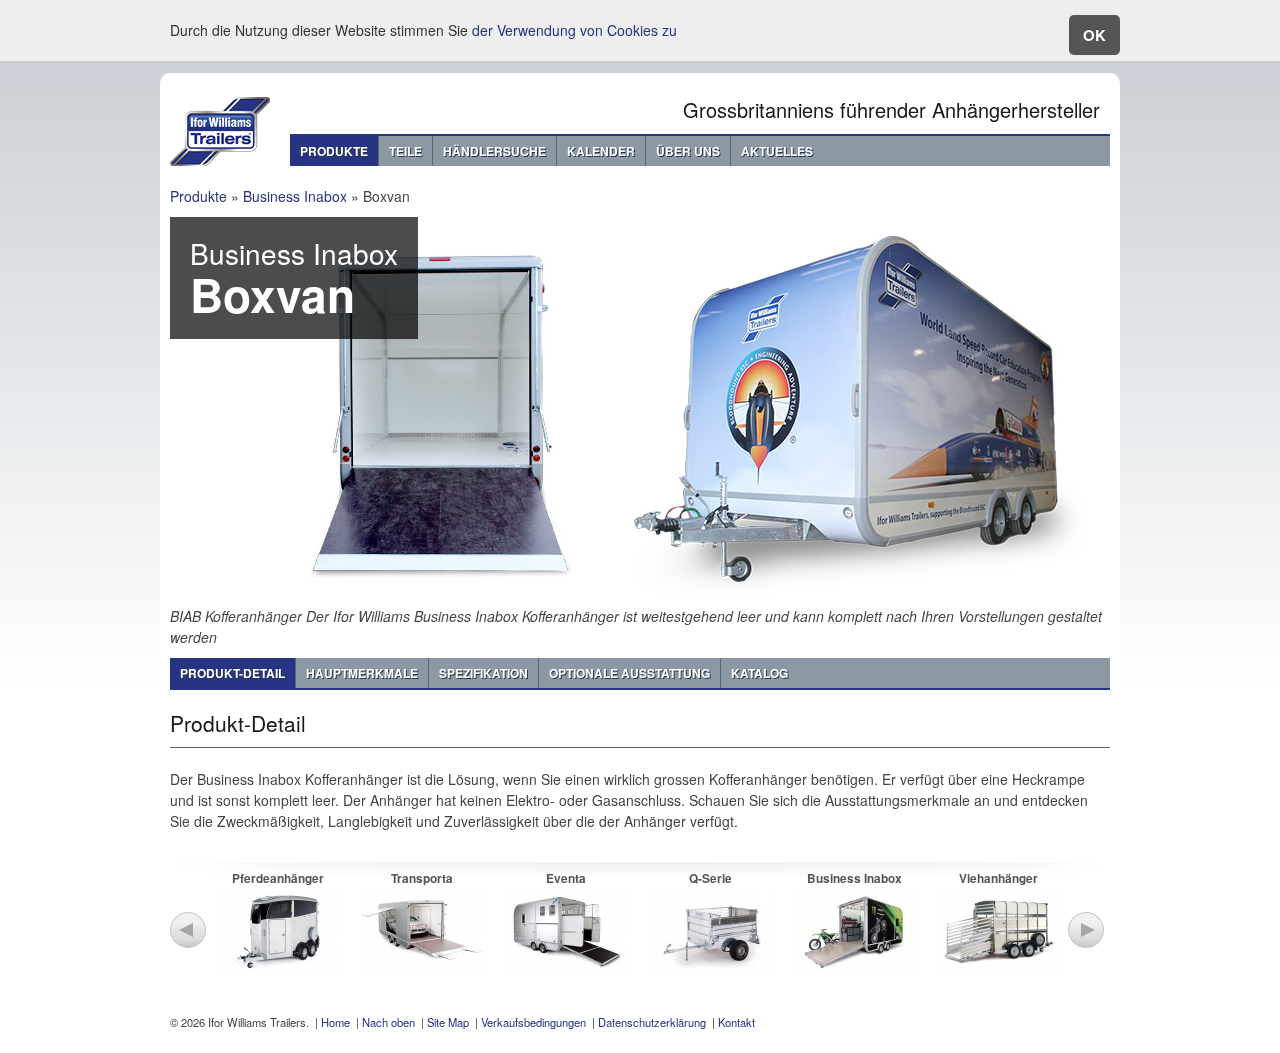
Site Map (448, 1022)
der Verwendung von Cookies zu (574, 30)
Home (335, 1022)
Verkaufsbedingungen (533, 1022)
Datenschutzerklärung (652, 1022)
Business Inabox (295, 196)
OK (1094, 35)
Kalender (601, 151)
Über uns (688, 151)
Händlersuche (494, 151)
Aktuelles (777, 151)
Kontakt (736, 1022)
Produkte (334, 151)
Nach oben (388, 1022)
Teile (405, 151)
